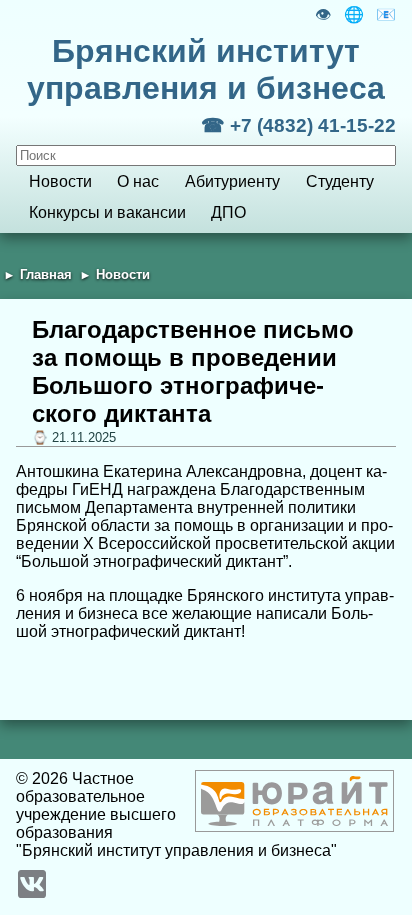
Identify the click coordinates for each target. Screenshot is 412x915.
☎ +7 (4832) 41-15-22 (298, 125)
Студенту (340, 181)
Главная (46, 274)
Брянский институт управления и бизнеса (206, 69)
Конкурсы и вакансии (107, 212)
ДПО (228, 212)
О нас (138, 181)
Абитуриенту (232, 181)
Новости (60, 181)
